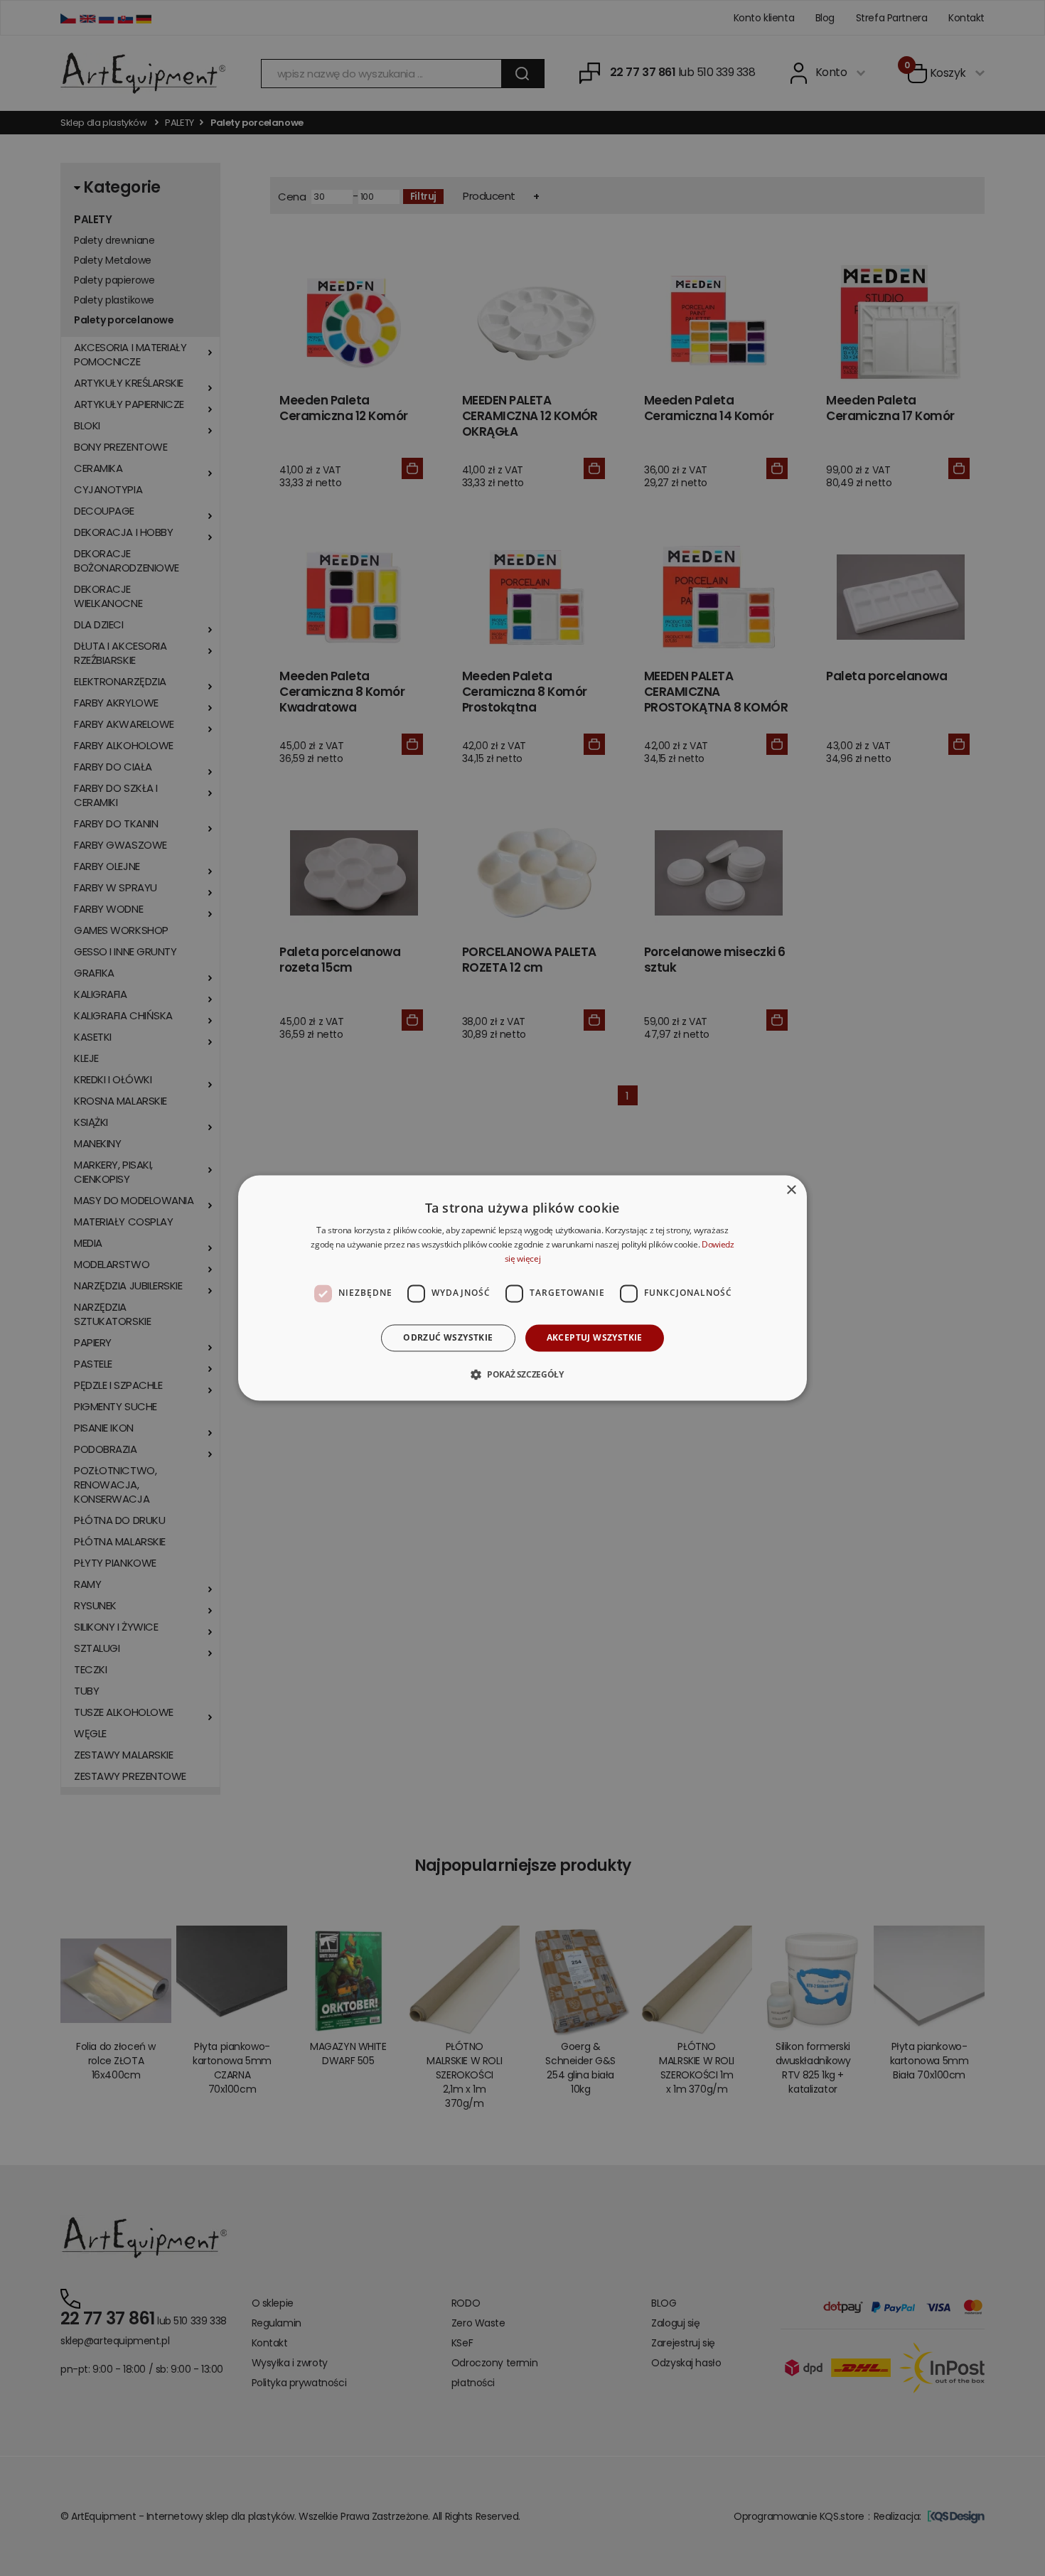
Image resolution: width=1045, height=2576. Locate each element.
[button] (522, 1375)
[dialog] (522, 1288)
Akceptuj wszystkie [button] (595, 1337)
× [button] (791, 1190)
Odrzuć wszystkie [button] (448, 1337)
